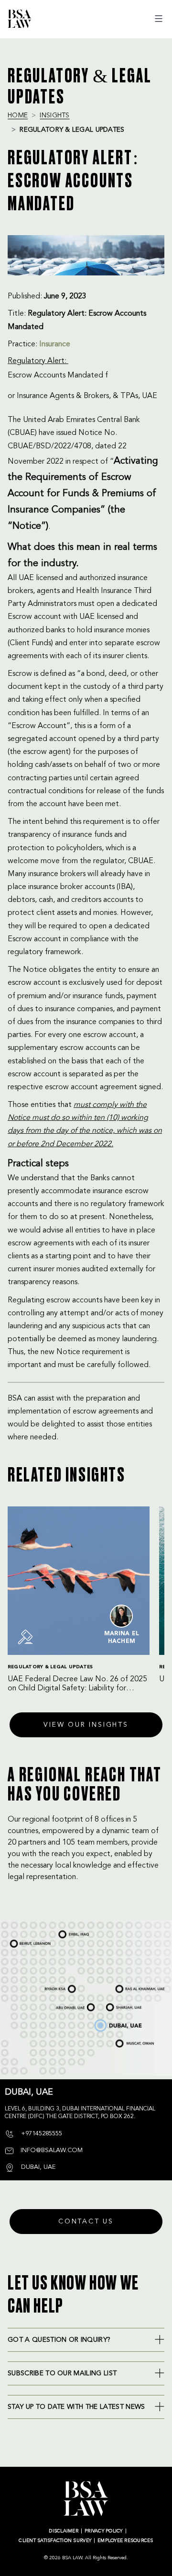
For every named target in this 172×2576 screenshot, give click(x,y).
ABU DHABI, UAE (68, 2005)
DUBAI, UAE (103, 2022)
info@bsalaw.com (51, 2150)
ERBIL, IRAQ (67, 1930)
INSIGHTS (54, 115)
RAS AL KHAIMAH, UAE (130, 1985)
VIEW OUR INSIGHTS (86, 1725)
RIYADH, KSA (54, 1989)
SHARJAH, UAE (118, 2004)
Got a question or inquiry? (59, 2340)
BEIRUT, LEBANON (25, 1939)
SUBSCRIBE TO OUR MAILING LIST (62, 2373)
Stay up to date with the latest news (76, 2407)
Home (18, 115)
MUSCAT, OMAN (126, 2042)
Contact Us (86, 2222)
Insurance (55, 344)
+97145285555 (41, 2134)
